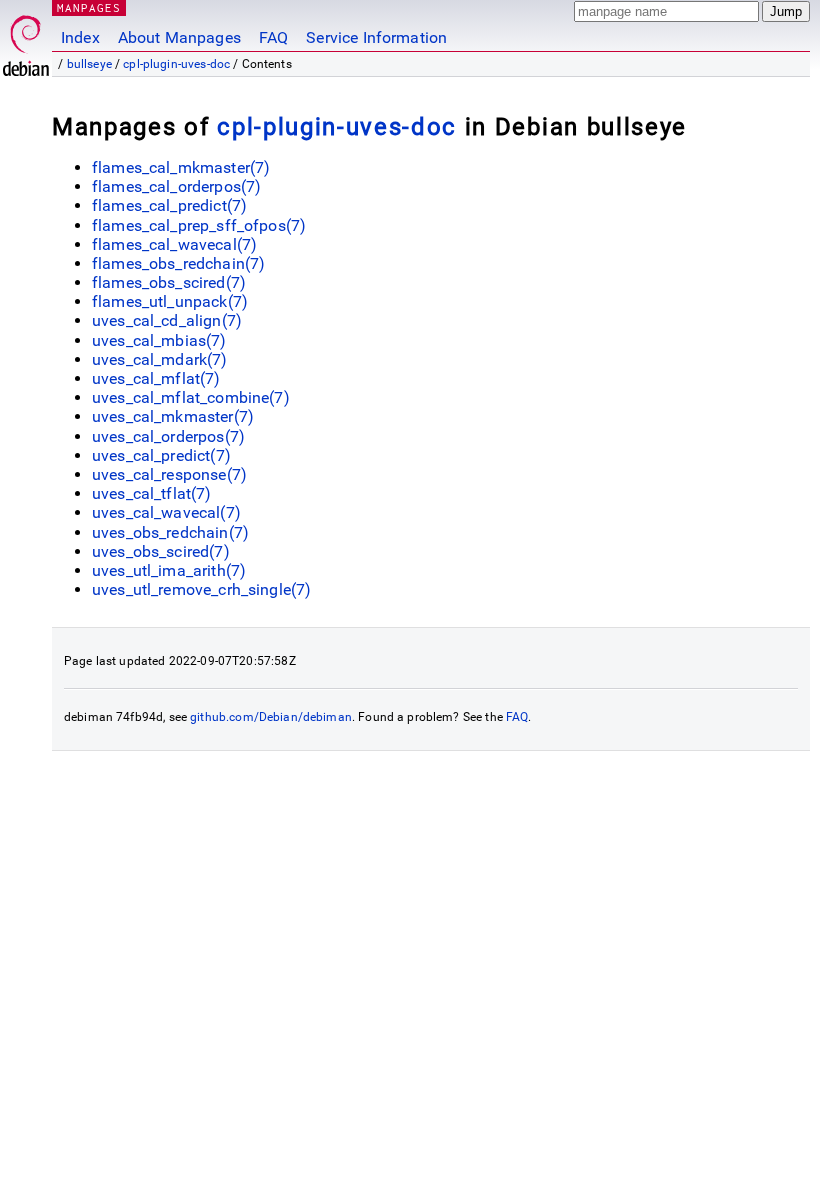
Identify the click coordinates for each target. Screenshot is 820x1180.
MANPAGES (89, 7)
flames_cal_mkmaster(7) (181, 167)
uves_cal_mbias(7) (159, 340)
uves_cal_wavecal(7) (166, 512)
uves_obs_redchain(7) (170, 532)
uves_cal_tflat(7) (152, 493)
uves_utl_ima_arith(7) (169, 570)
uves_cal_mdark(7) (160, 359)
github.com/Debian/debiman (271, 717)
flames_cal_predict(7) (169, 205)
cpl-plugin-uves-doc (176, 64)
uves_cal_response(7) (169, 474)
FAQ (273, 37)
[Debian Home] (26, 40)
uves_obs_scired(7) (161, 551)
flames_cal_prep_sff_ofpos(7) (199, 225)
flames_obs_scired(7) (169, 282)
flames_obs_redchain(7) (178, 263)
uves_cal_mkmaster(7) (173, 416)
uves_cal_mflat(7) (156, 378)
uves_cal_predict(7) (161, 455)
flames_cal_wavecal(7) (174, 244)
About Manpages (179, 37)
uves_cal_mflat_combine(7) (191, 397)
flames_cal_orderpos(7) (176, 186)
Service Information (376, 37)
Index (80, 37)
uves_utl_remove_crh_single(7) (201, 589)
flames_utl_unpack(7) (170, 301)
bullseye (89, 64)
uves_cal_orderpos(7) (168, 436)
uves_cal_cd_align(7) (167, 320)
